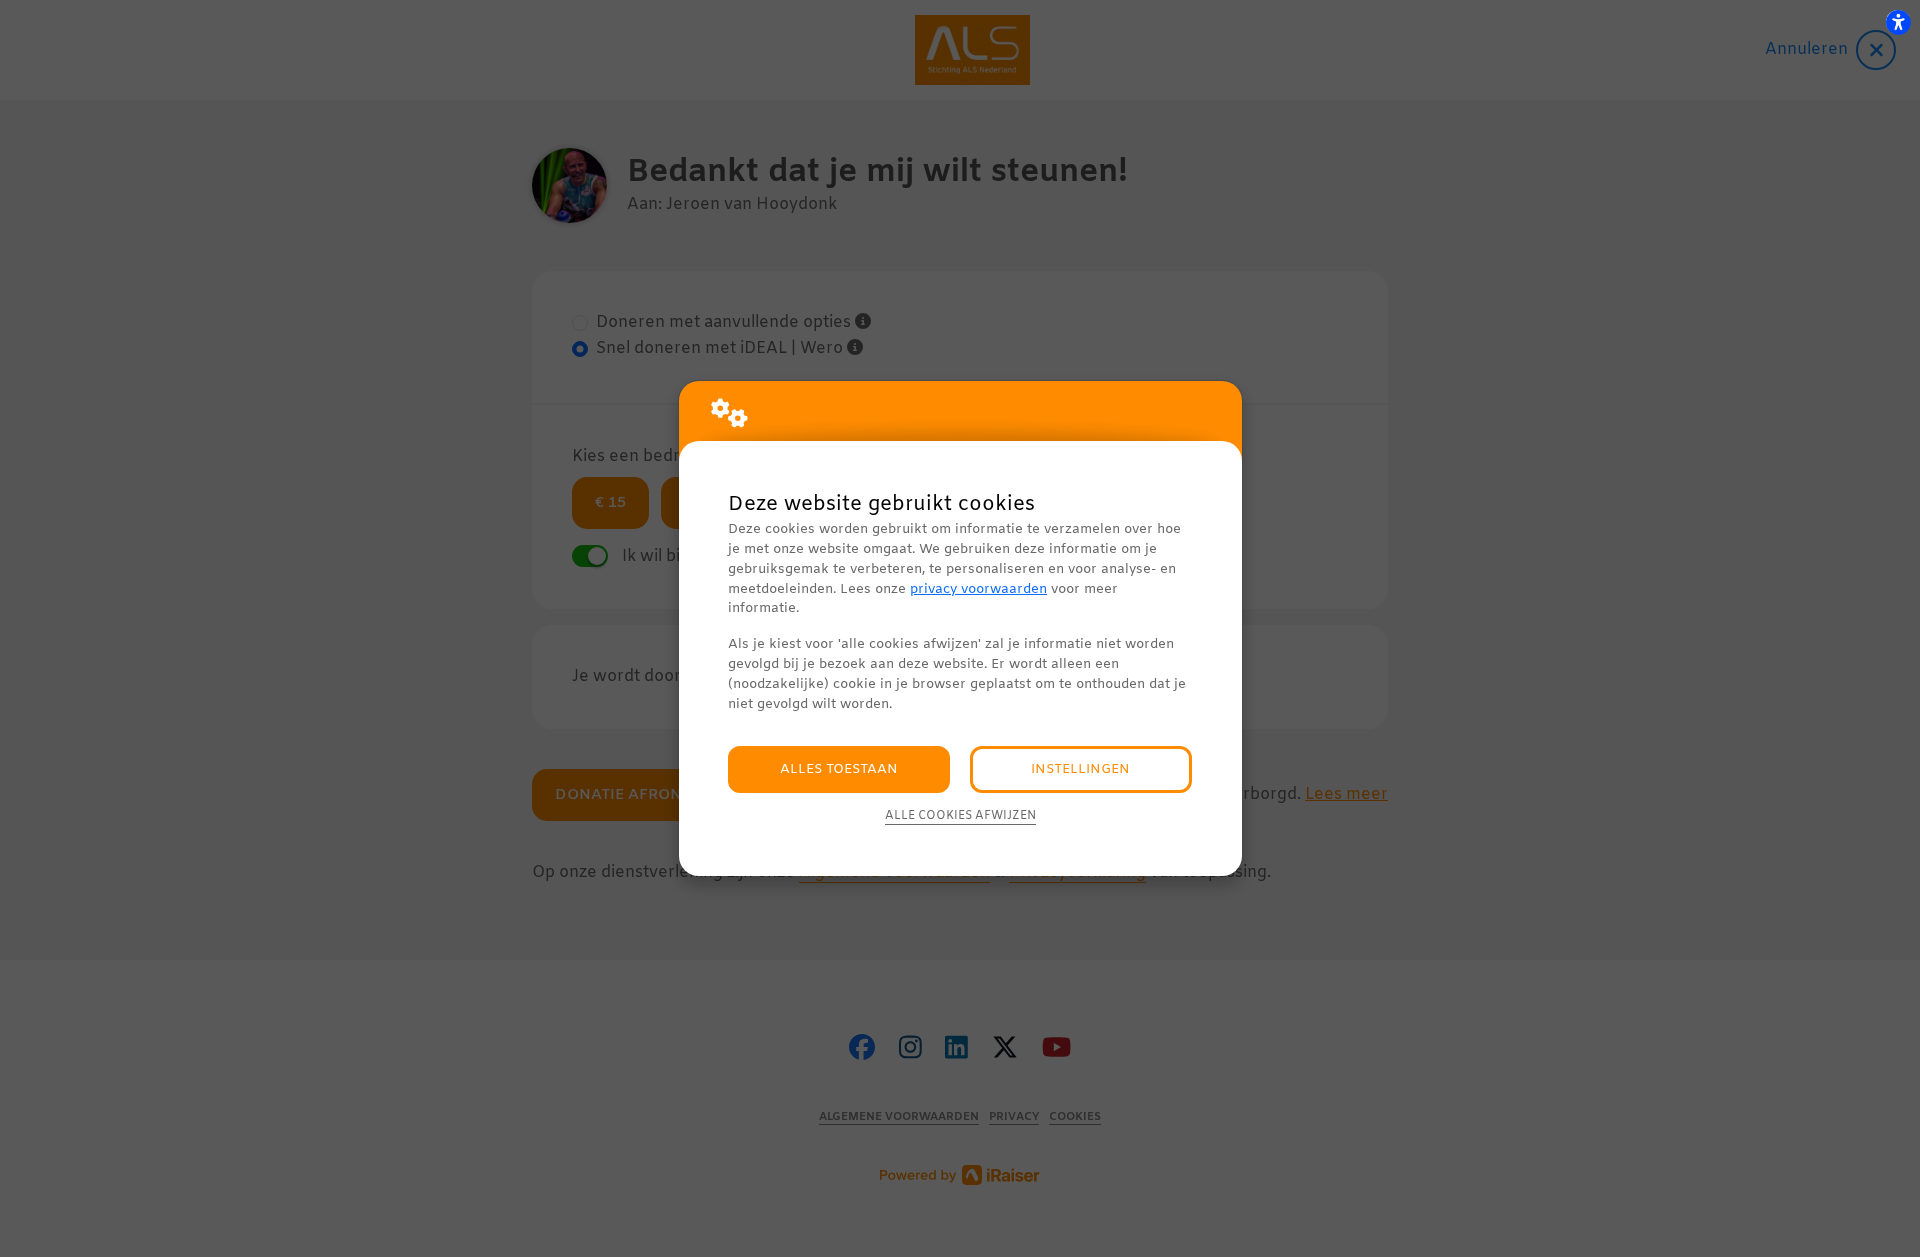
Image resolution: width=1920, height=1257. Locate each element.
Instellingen (1080, 769)
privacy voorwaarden (978, 589)
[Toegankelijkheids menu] (1898, 22)
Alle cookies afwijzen (960, 816)
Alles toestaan (839, 769)
